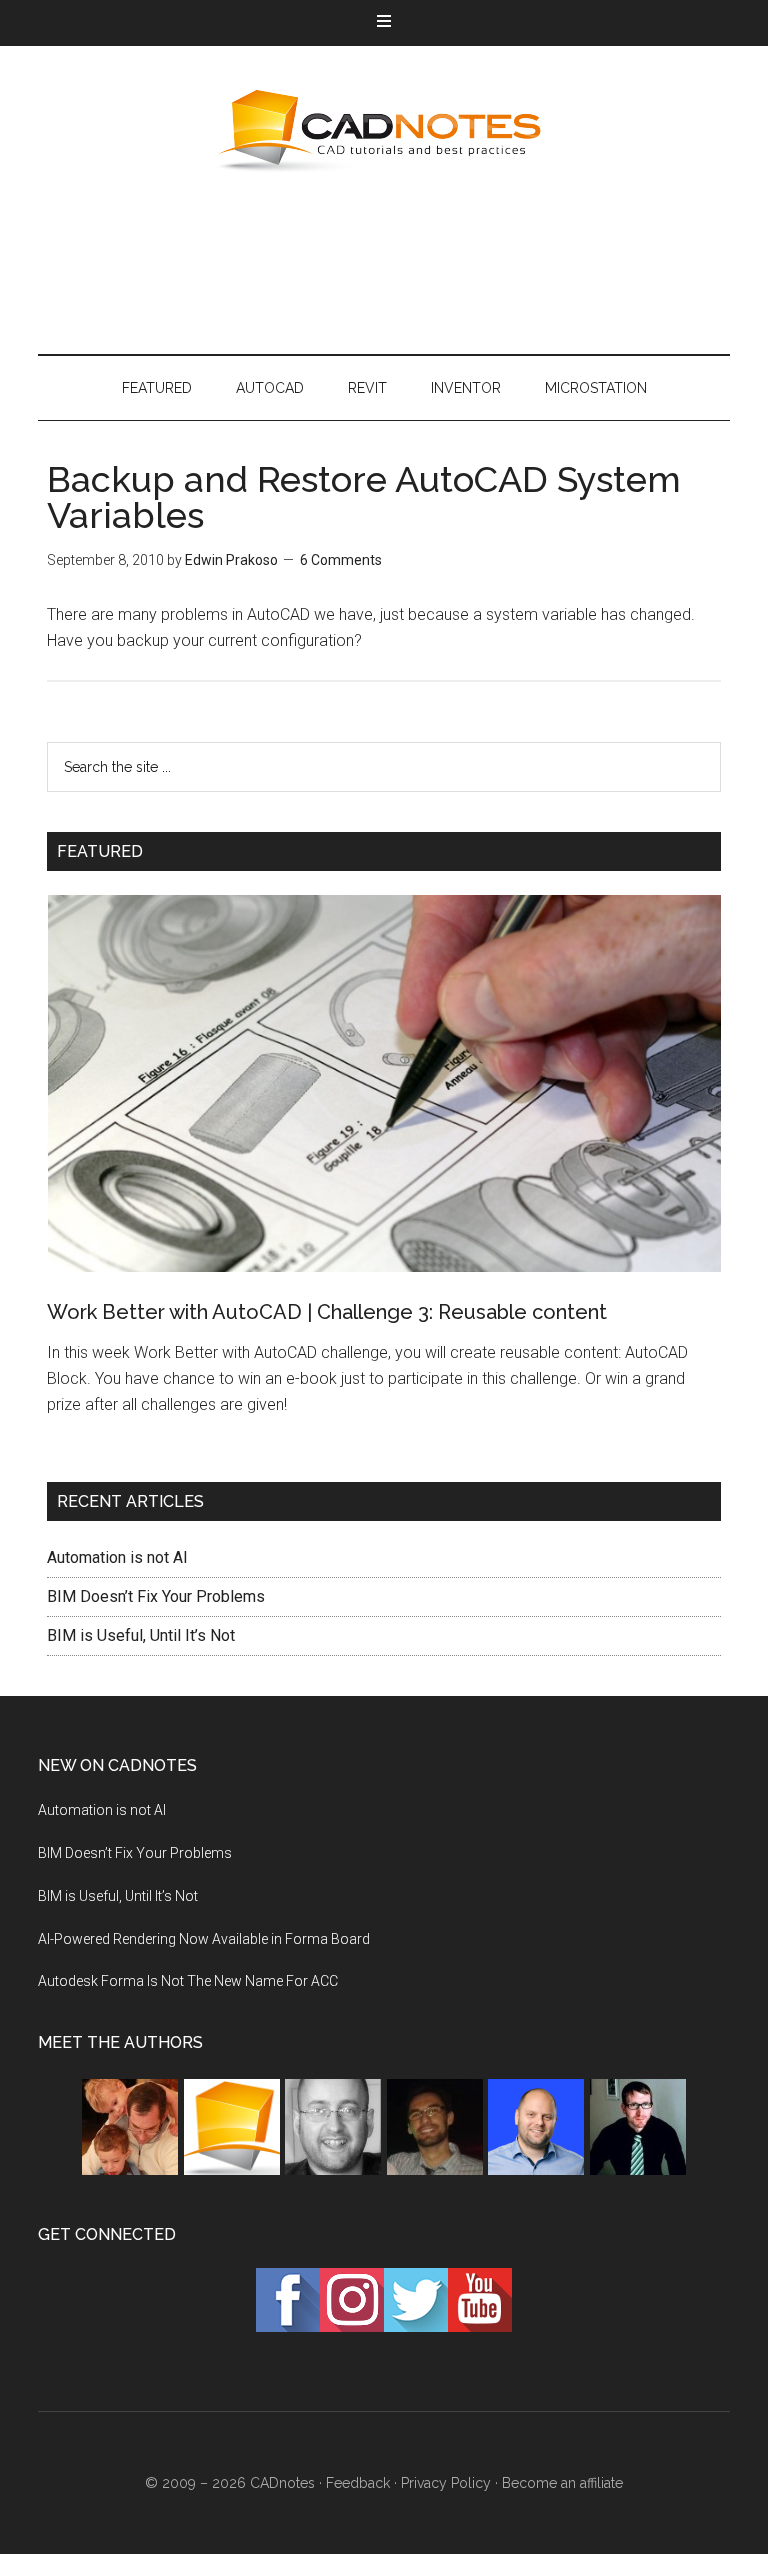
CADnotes (383, 131)
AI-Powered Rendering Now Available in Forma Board (204, 1939)
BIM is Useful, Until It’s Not (141, 1635)
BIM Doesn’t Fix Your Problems (156, 1596)
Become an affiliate (562, 2483)
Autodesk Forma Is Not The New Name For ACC (188, 1981)
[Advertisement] (402, 261)
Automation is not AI (117, 1557)
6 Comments (341, 560)
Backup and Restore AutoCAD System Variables (364, 497)
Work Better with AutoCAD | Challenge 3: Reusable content (327, 1312)
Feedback (358, 2483)
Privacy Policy (446, 2483)
